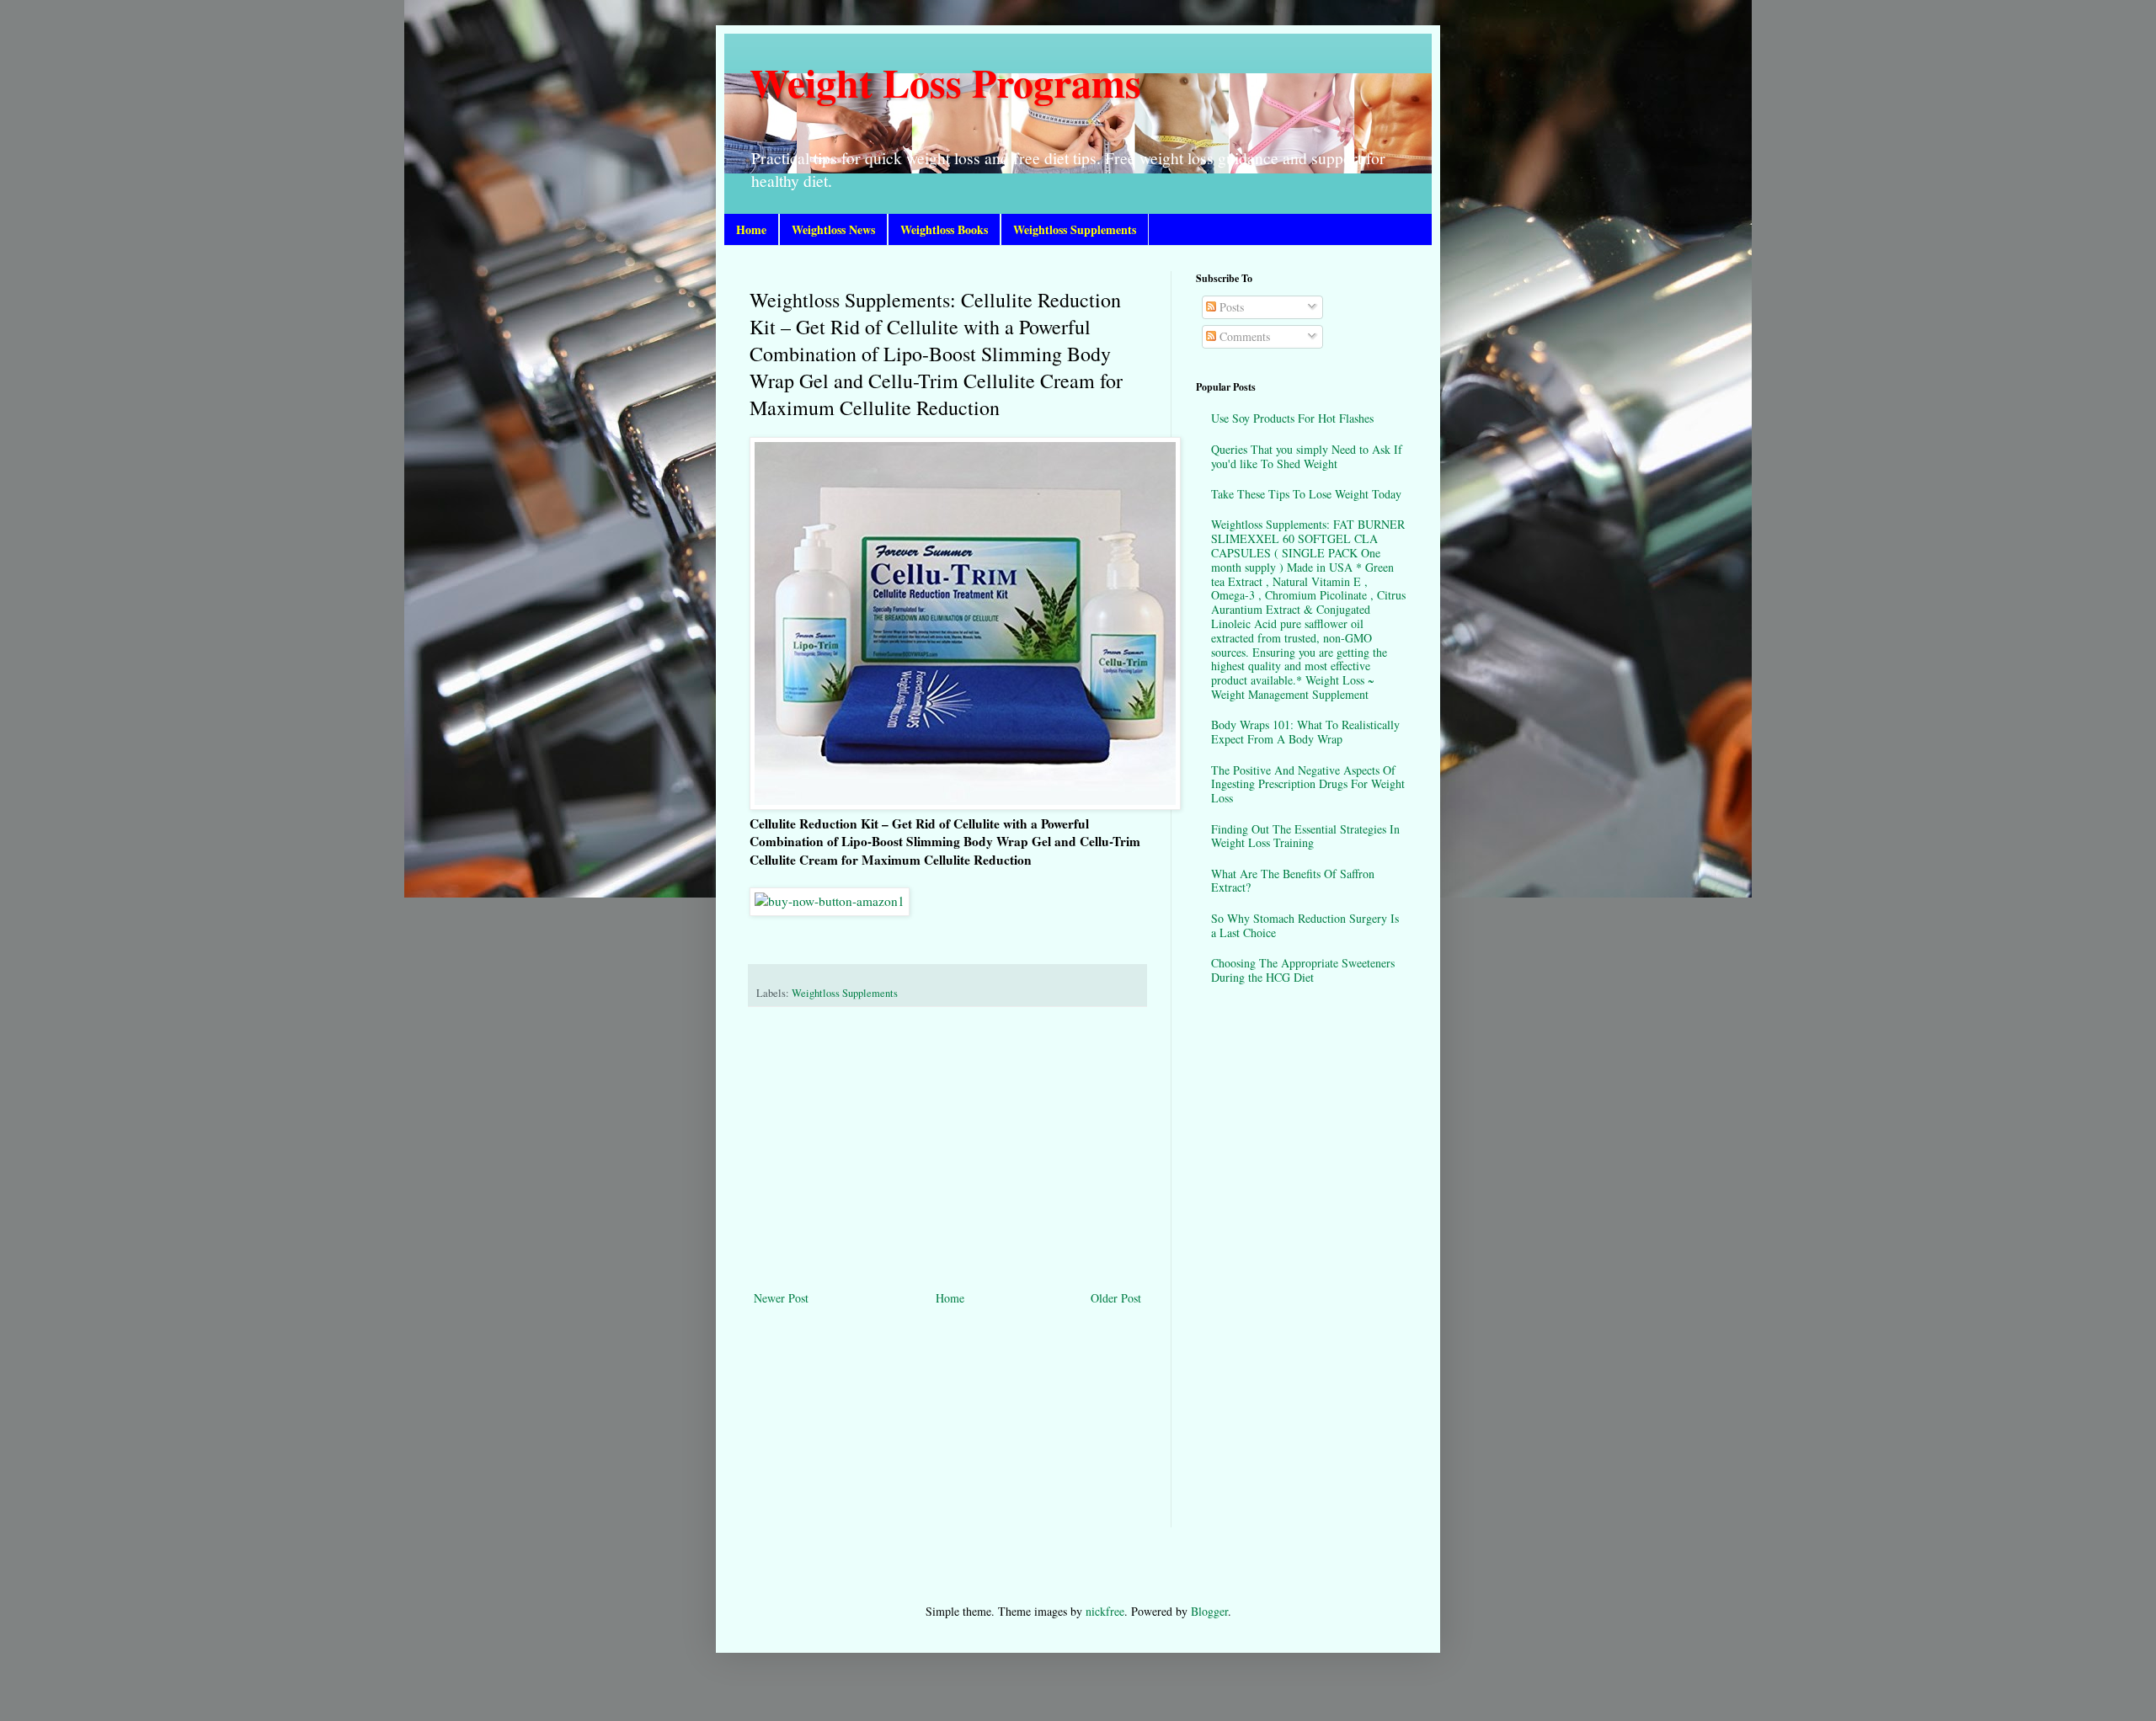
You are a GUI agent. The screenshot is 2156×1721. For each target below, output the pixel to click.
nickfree (1105, 1611)
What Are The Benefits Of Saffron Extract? (1293, 881)
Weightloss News (833, 229)
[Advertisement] (947, 1148)
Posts (1230, 307)
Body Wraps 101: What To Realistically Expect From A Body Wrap (1305, 732)
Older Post (1116, 1298)
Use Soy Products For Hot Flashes (1292, 418)
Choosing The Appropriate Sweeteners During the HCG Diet (1303, 970)
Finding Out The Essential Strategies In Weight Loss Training (1305, 836)
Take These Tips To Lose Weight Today (1306, 494)
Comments (1243, 336)
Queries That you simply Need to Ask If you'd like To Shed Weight (1307, 456)
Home (751, 229)
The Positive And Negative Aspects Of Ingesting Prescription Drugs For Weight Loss (1308, 784)
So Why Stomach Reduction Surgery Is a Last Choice (1305, 925)
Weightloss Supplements (1075, 229)
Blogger (1209, 1611)
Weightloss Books (944, 229)
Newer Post (781, 1298)
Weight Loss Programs (945, 82)
